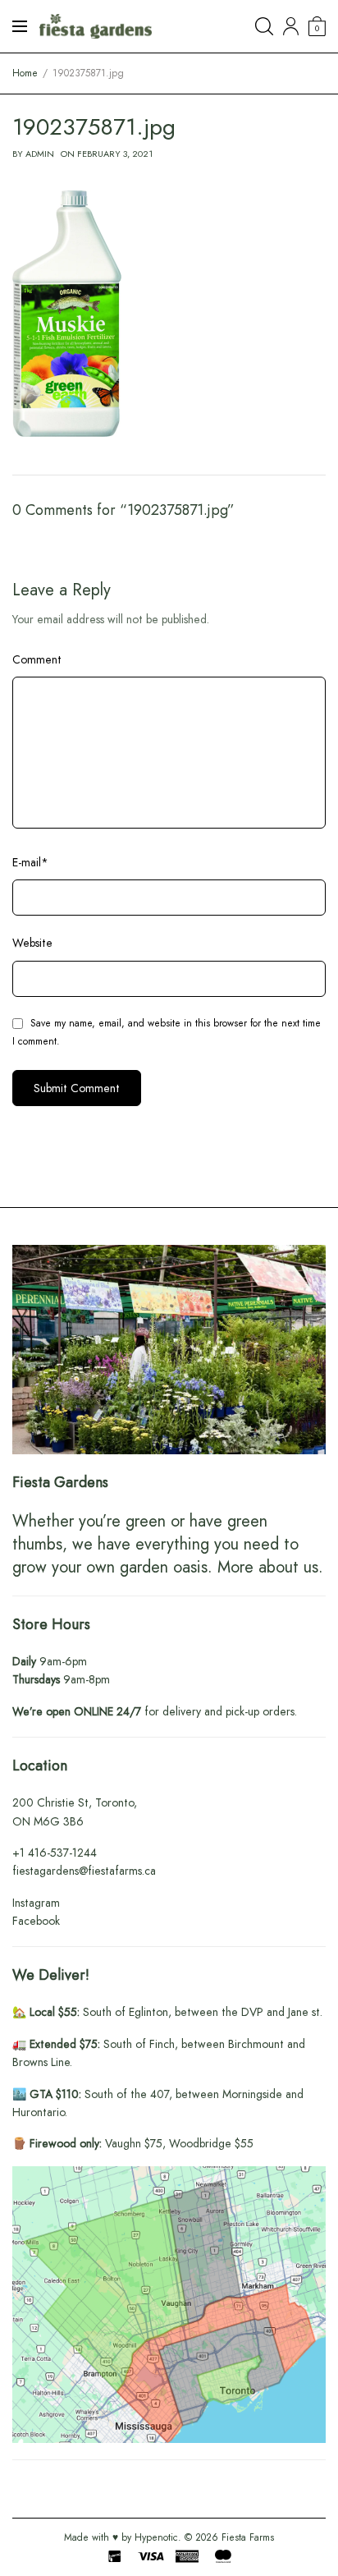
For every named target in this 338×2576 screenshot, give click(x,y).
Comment (37, 659)
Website (32, 943)
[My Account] (291, 26)
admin (40, 154)
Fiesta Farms (248, 2537)
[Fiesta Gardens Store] (96, 26)
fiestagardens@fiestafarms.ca (84, 1871)
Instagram (36, 1903)
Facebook (36, 1921)
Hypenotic (156, 2537)
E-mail (30, 862)
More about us (268, 1567)
